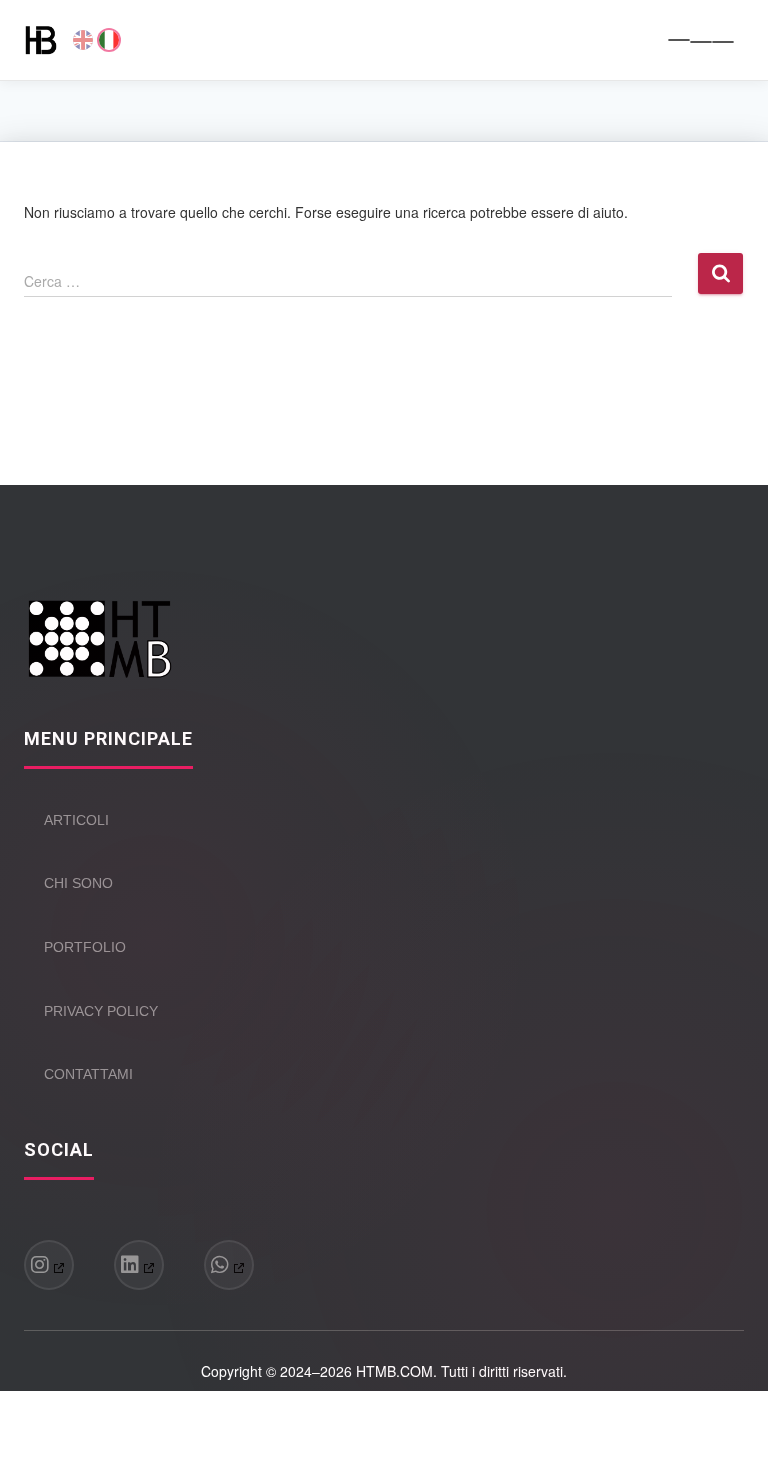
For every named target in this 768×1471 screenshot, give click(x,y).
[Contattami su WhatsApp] (229, 1265)
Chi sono (78, 883)
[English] (83, 40)
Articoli (76, 820)
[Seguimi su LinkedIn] (139, 1265)
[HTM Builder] (48, 40)
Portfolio (85, 947)
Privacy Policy (101, 1011)
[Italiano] (109, 40)
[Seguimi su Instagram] (49, 1265)
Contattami (88, 1074)
